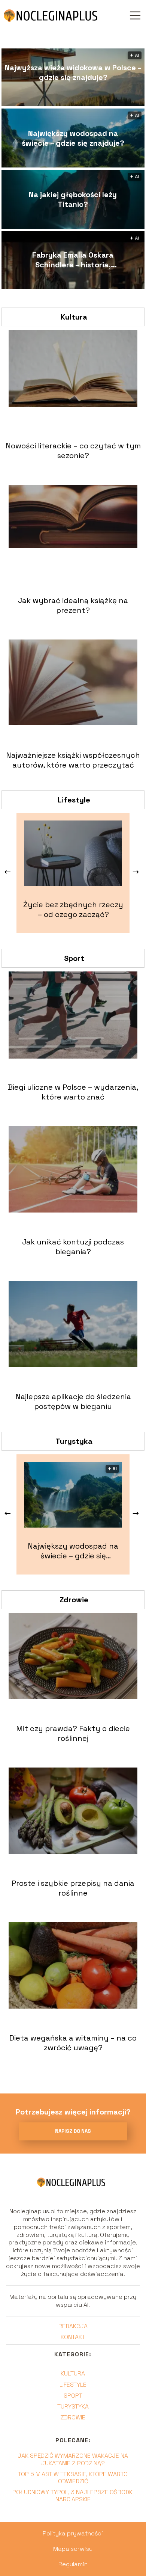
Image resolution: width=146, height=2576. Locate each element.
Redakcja (73, 2326)
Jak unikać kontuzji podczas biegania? (73, 1247)
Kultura (74, 317)
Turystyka (74, 1441)
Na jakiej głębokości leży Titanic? (73, 199)
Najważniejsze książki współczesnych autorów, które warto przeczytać (73, 760)
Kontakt (73, 2337)
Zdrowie (74, 1600)
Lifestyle (74, 800)
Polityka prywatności (73, 2533)
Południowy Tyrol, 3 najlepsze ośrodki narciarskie (73, 2496)
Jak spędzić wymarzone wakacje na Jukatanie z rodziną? (73, 2459)
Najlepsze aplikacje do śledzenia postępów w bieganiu (73, 1401)
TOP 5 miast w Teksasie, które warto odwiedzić (73, 2478)
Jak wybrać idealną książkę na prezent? (73, 605)
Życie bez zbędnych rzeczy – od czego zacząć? (73, 909)
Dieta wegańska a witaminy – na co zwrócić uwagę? (73, 2043)
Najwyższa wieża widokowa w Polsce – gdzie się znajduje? (73, 72)
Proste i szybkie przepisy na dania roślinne (73, 1888)
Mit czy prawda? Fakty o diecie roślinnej (73, 1733)
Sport (74, 958)
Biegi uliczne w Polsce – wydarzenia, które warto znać (73, 1092)
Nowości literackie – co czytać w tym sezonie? (73, 451)
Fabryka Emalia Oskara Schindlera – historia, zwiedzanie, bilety (73, 260)
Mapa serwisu (73, 2549)
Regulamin (73, 2564)
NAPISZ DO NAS (73, 2131)
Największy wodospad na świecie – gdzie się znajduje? (73, 138)
